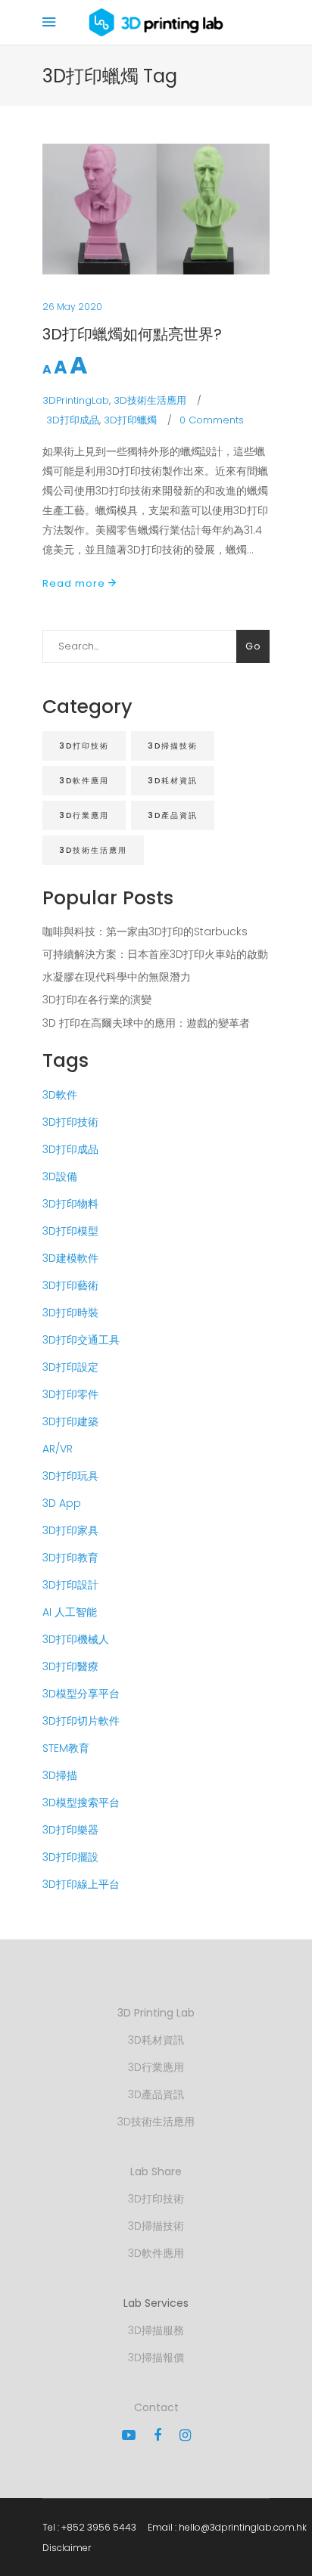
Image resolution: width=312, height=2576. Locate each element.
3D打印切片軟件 (81, 1721)
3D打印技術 (84, 746)
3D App (62, 1503)
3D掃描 (60, 1775)
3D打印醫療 (70, 1666)
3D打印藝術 (70, 1285)
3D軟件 (60, 1095)
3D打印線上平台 (81, 1884)
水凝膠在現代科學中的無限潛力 (117, 977)
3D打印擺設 (70, 1857)
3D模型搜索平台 (81, 1803)
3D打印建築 (70, 1421)
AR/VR (58, 1449)
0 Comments (212, 420)
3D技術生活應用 (150, 400)
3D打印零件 (70, 1394)
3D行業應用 (84, 815)
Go (253, 646)
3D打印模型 (70, 1231)
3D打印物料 (70, 1204)
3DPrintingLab (76, 400)
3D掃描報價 (156, 2357)
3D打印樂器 (70, 1830)
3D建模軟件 (70, 1258)
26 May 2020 (72, 307)
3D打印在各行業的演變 (97, 1000)
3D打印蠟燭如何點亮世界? (132, 334)
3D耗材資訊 (173, 781)
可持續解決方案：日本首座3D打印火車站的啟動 (155, 954)
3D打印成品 (73, 420)
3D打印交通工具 (81, 1340)
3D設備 (60, 1176)
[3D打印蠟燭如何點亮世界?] (156, 209)
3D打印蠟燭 (130, 420)
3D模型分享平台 (81, 1694)
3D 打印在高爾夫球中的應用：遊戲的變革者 (146, 1023)
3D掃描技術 (173, 746)
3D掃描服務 (156, 2330)
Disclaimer (67, 2548)
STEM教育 (66, 1748)
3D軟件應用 (84, 781)
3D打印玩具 (70, 1476)
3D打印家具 (70, 1530)
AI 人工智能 (70, 1612)
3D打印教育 (70, 1558)
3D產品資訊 (173, 815)
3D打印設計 (70, 1585)
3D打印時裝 (70, 1313)
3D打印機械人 (76, 1639)
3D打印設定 (70, 1367)
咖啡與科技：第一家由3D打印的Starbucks (145, 932)
